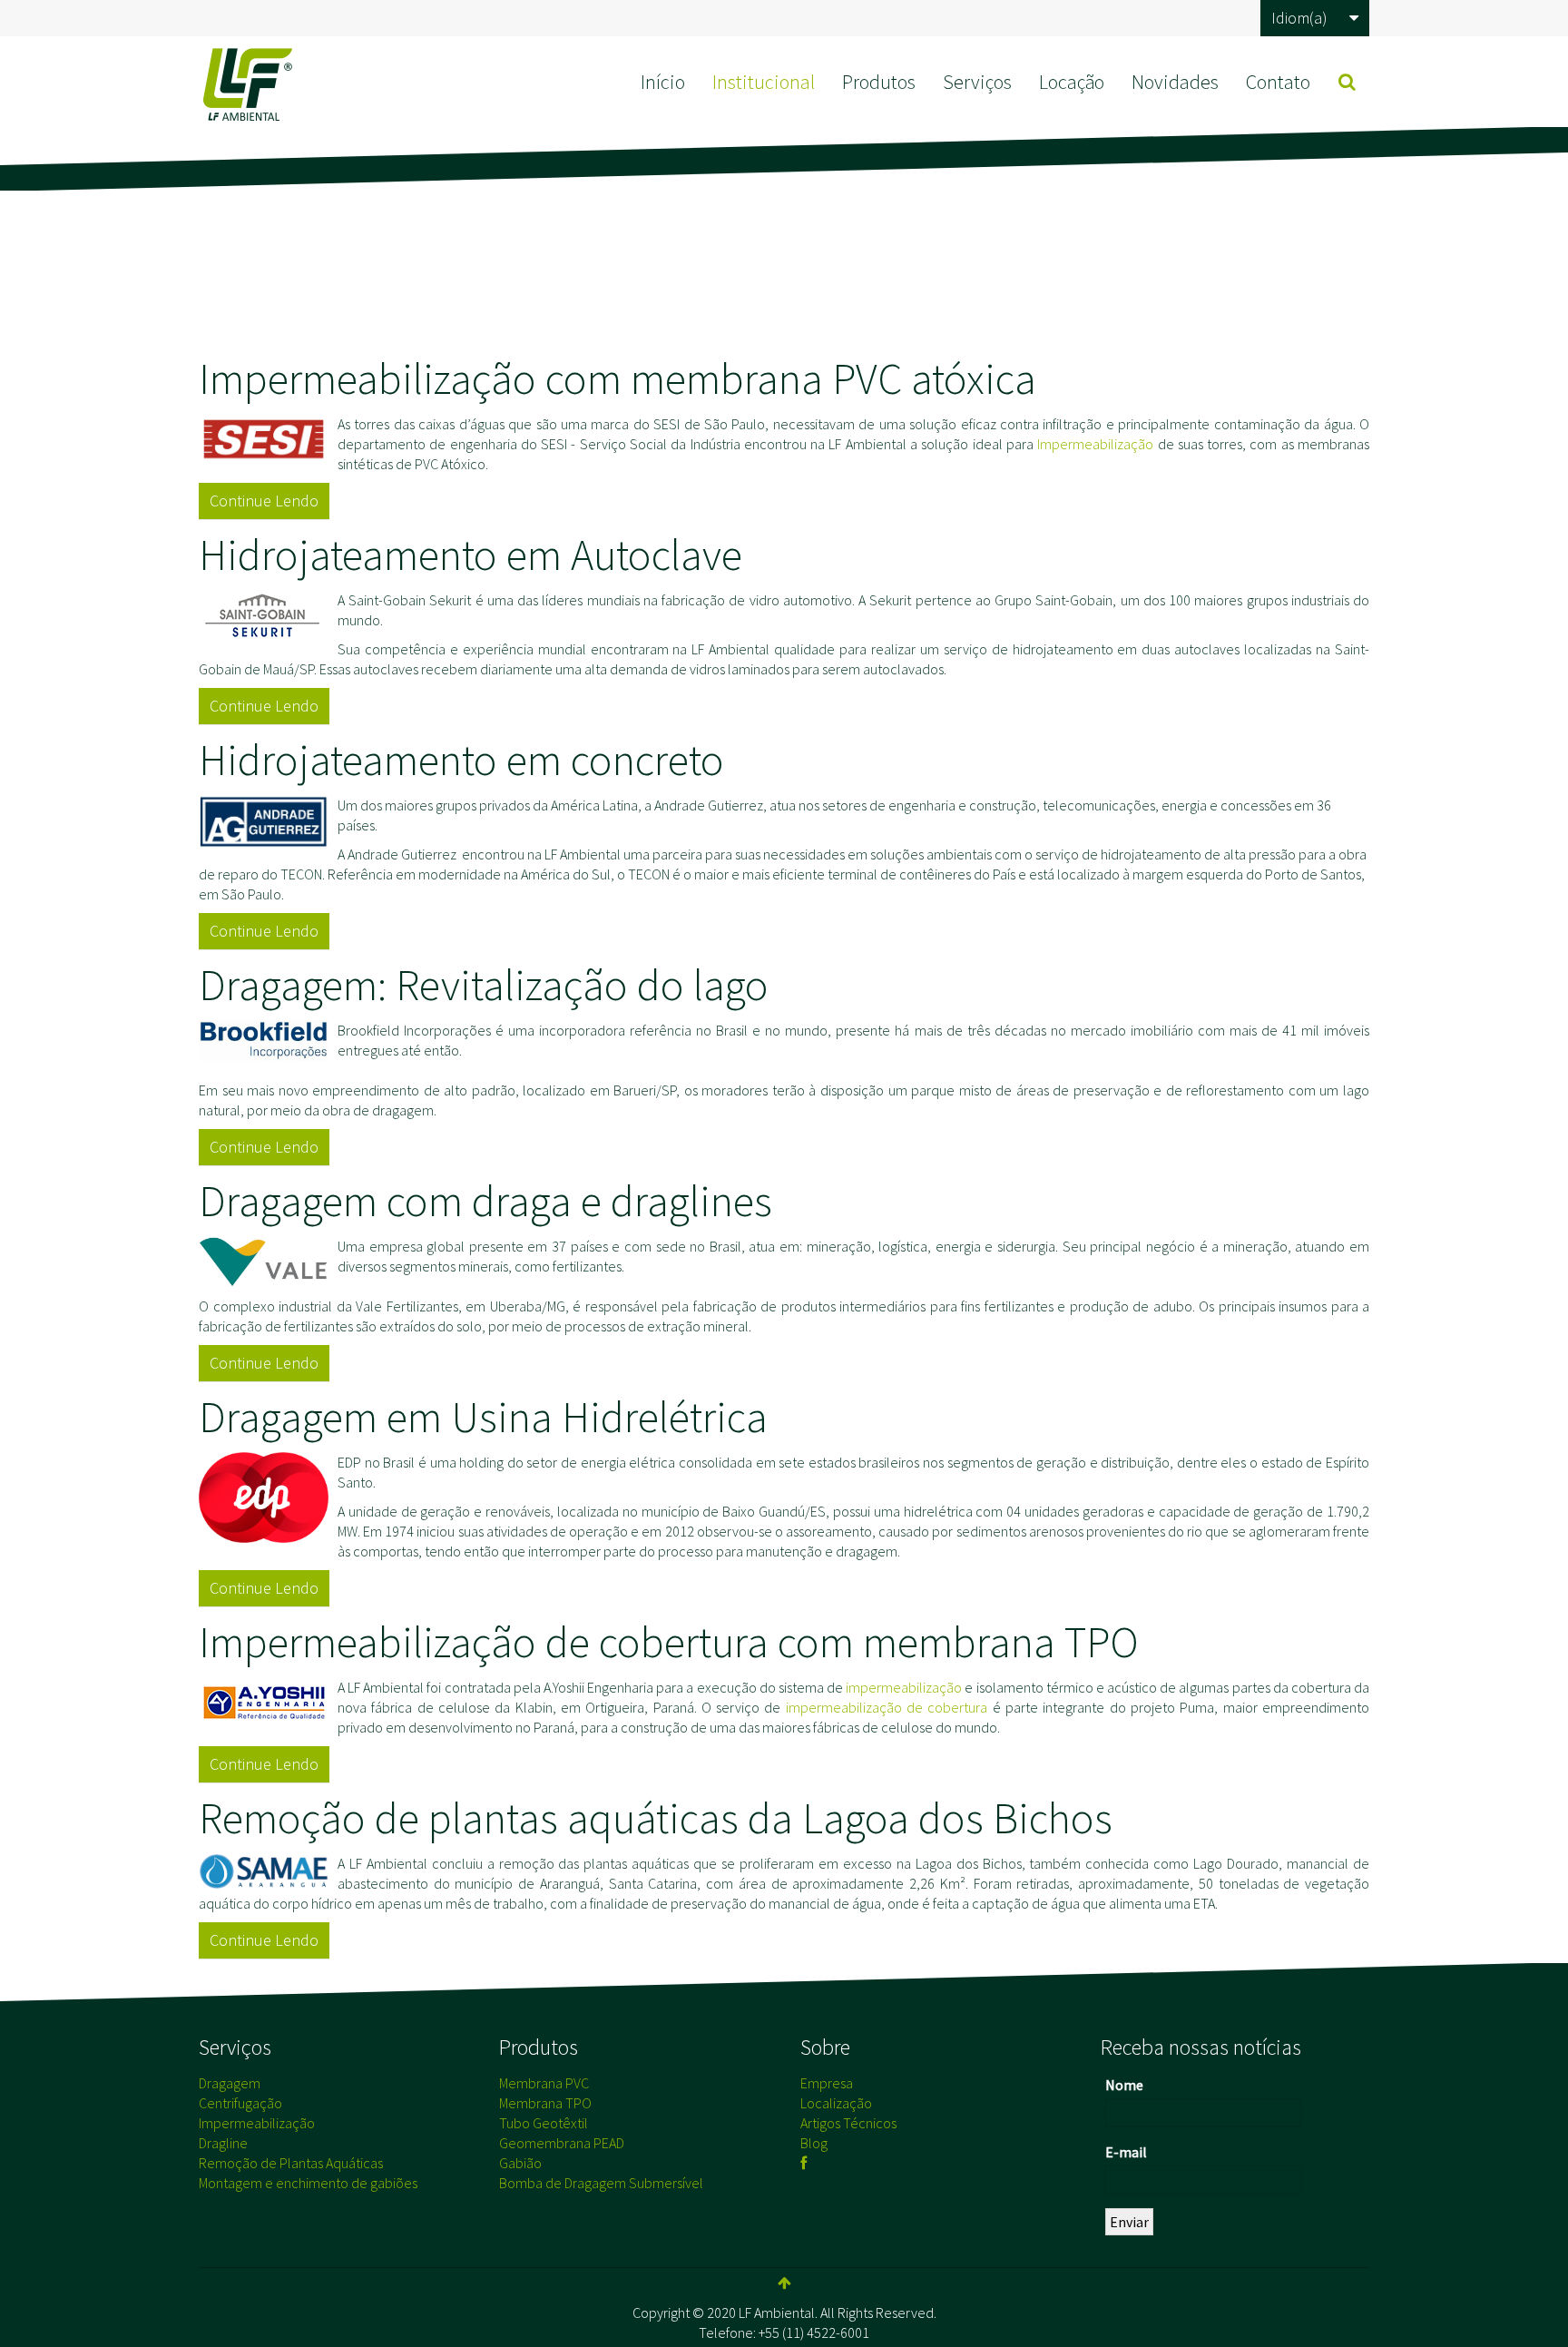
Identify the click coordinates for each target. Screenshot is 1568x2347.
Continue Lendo (264, 501)
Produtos (879, 82)
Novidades (1175, 82)
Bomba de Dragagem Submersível (601, 2183)
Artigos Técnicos (848, 2123)
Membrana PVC (544, 2083)
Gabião (520, 2163)
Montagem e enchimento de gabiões (308, 2183)
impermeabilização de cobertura (887, 1707)
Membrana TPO (545, 2103)
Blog (814, 2143)
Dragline (223, 2143)
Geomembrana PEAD (562, 2143)
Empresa (827, 2083)
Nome (1124, 2085)
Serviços (977, 82)
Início (663, 82)
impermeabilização (904, 1687)
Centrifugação (240, 2103)
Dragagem (230, 2083)
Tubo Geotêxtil (544, 2123)
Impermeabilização (1095, 444)
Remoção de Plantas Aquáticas (291, 2163)
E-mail (1126, 2152)
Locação (1072, 82)
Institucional (764, 82)
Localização (836, 2103)
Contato (1278, 82)
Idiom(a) (1299, 18)
